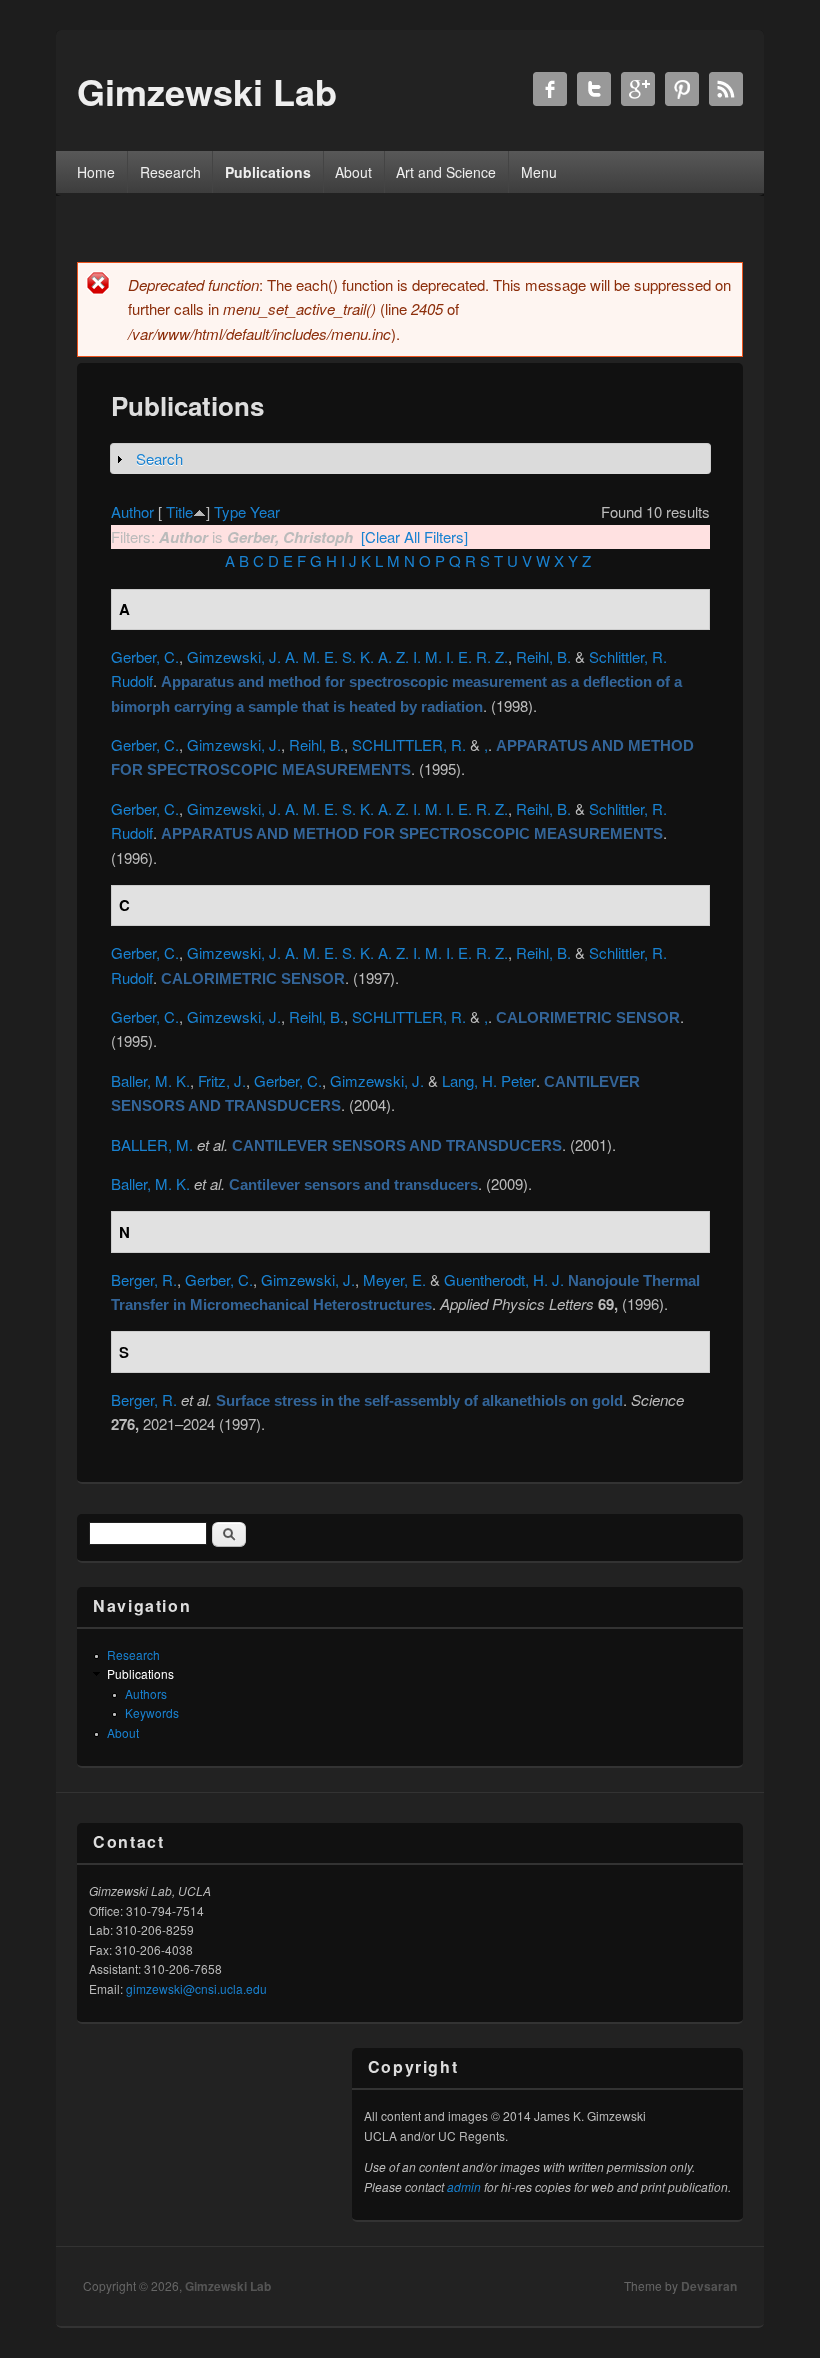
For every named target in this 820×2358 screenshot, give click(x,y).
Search (159, 458)
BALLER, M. (152, 1144)
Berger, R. (144, 1279)
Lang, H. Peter (489, 1080)
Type (230, 511)
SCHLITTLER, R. (409, 744)
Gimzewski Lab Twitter (594, 89)
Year (265, 511)
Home (96, 172)
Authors (146, 1693)
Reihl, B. (543, 656)
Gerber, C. (145, 656)
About (353, 172)
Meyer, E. (394, 1279)
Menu (539, 172)
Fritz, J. (222, 1080)
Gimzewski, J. (234, 744)
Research (170, 172)
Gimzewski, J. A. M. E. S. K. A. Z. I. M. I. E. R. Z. (347, 656)
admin (464, 2186)
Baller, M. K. (150, 1080)
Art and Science (446, 172)
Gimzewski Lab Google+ (638, 89)
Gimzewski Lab (228, 2286)
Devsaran (709, 2286)
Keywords (152, 1712)
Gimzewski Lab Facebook (550, 89)
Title (179, 511)
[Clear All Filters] (414, 536)
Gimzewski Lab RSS (726, 89)
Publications (268, 172)
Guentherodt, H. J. (504, 1279)
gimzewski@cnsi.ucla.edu (196, 1988)
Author (132, 511)
